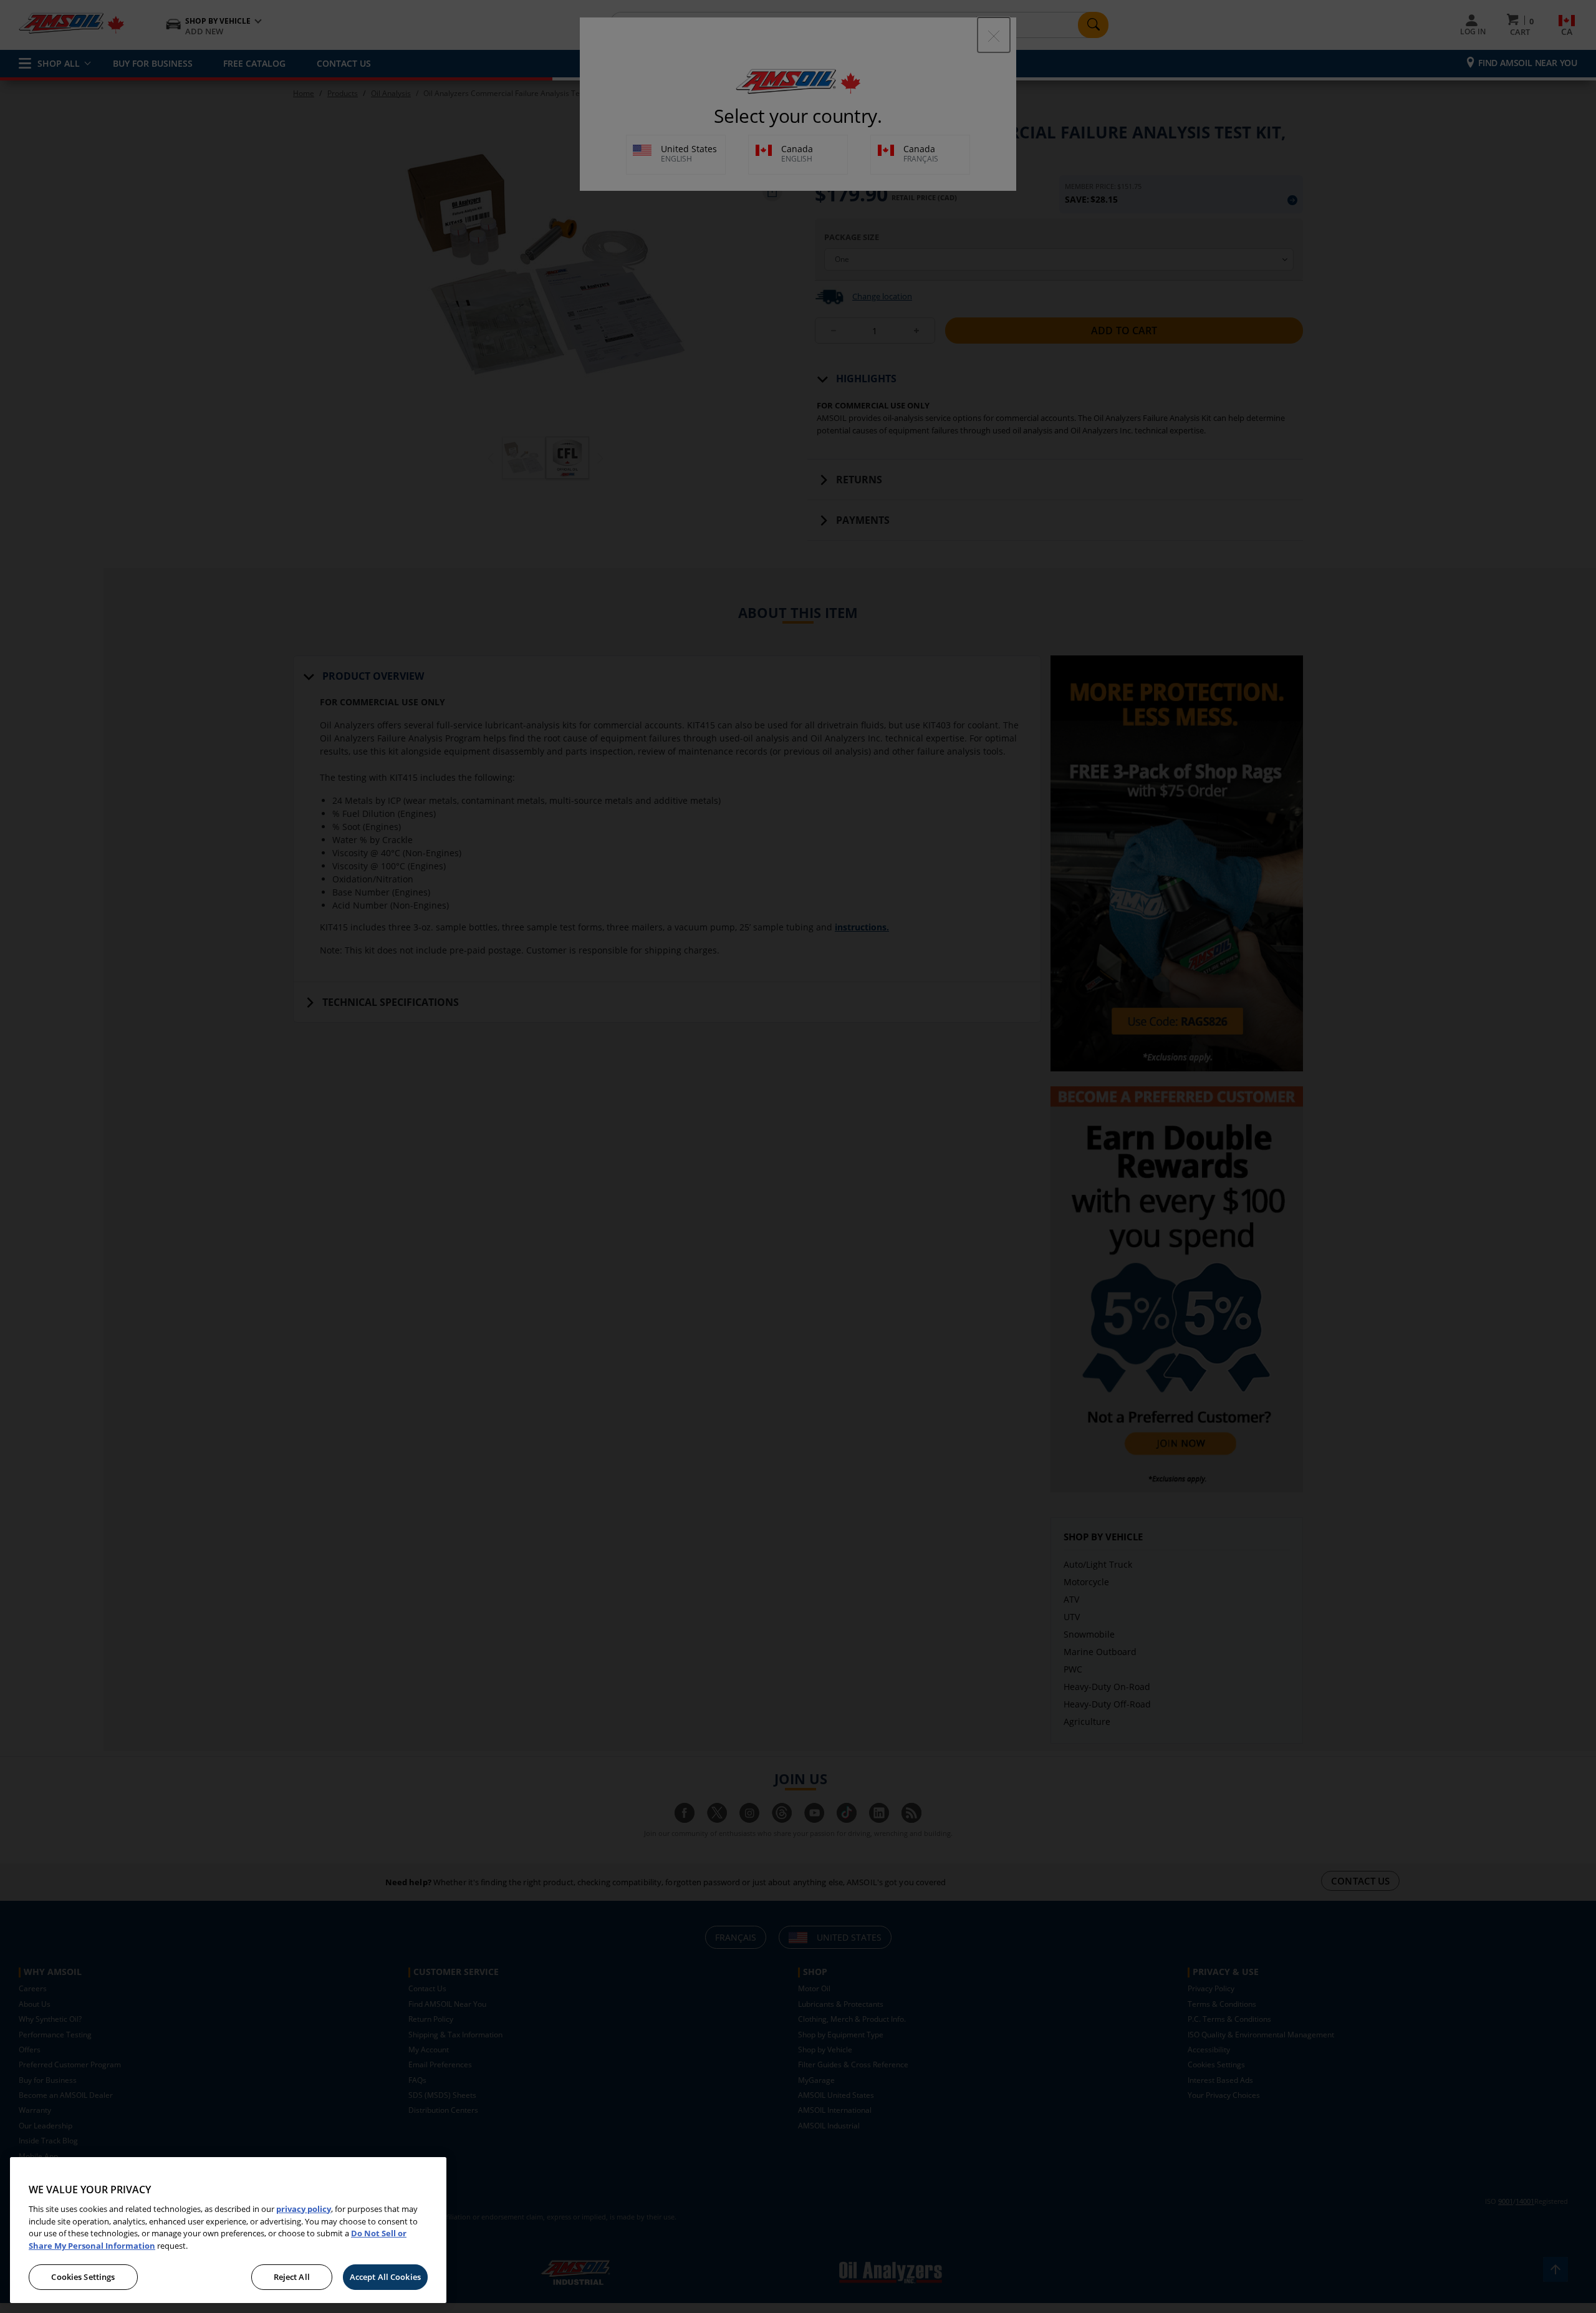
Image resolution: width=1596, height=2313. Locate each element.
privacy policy (304, 2209)
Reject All (292, 2277)
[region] (228, 2230)
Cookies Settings (83, 2277)
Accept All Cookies (385, 2277)
